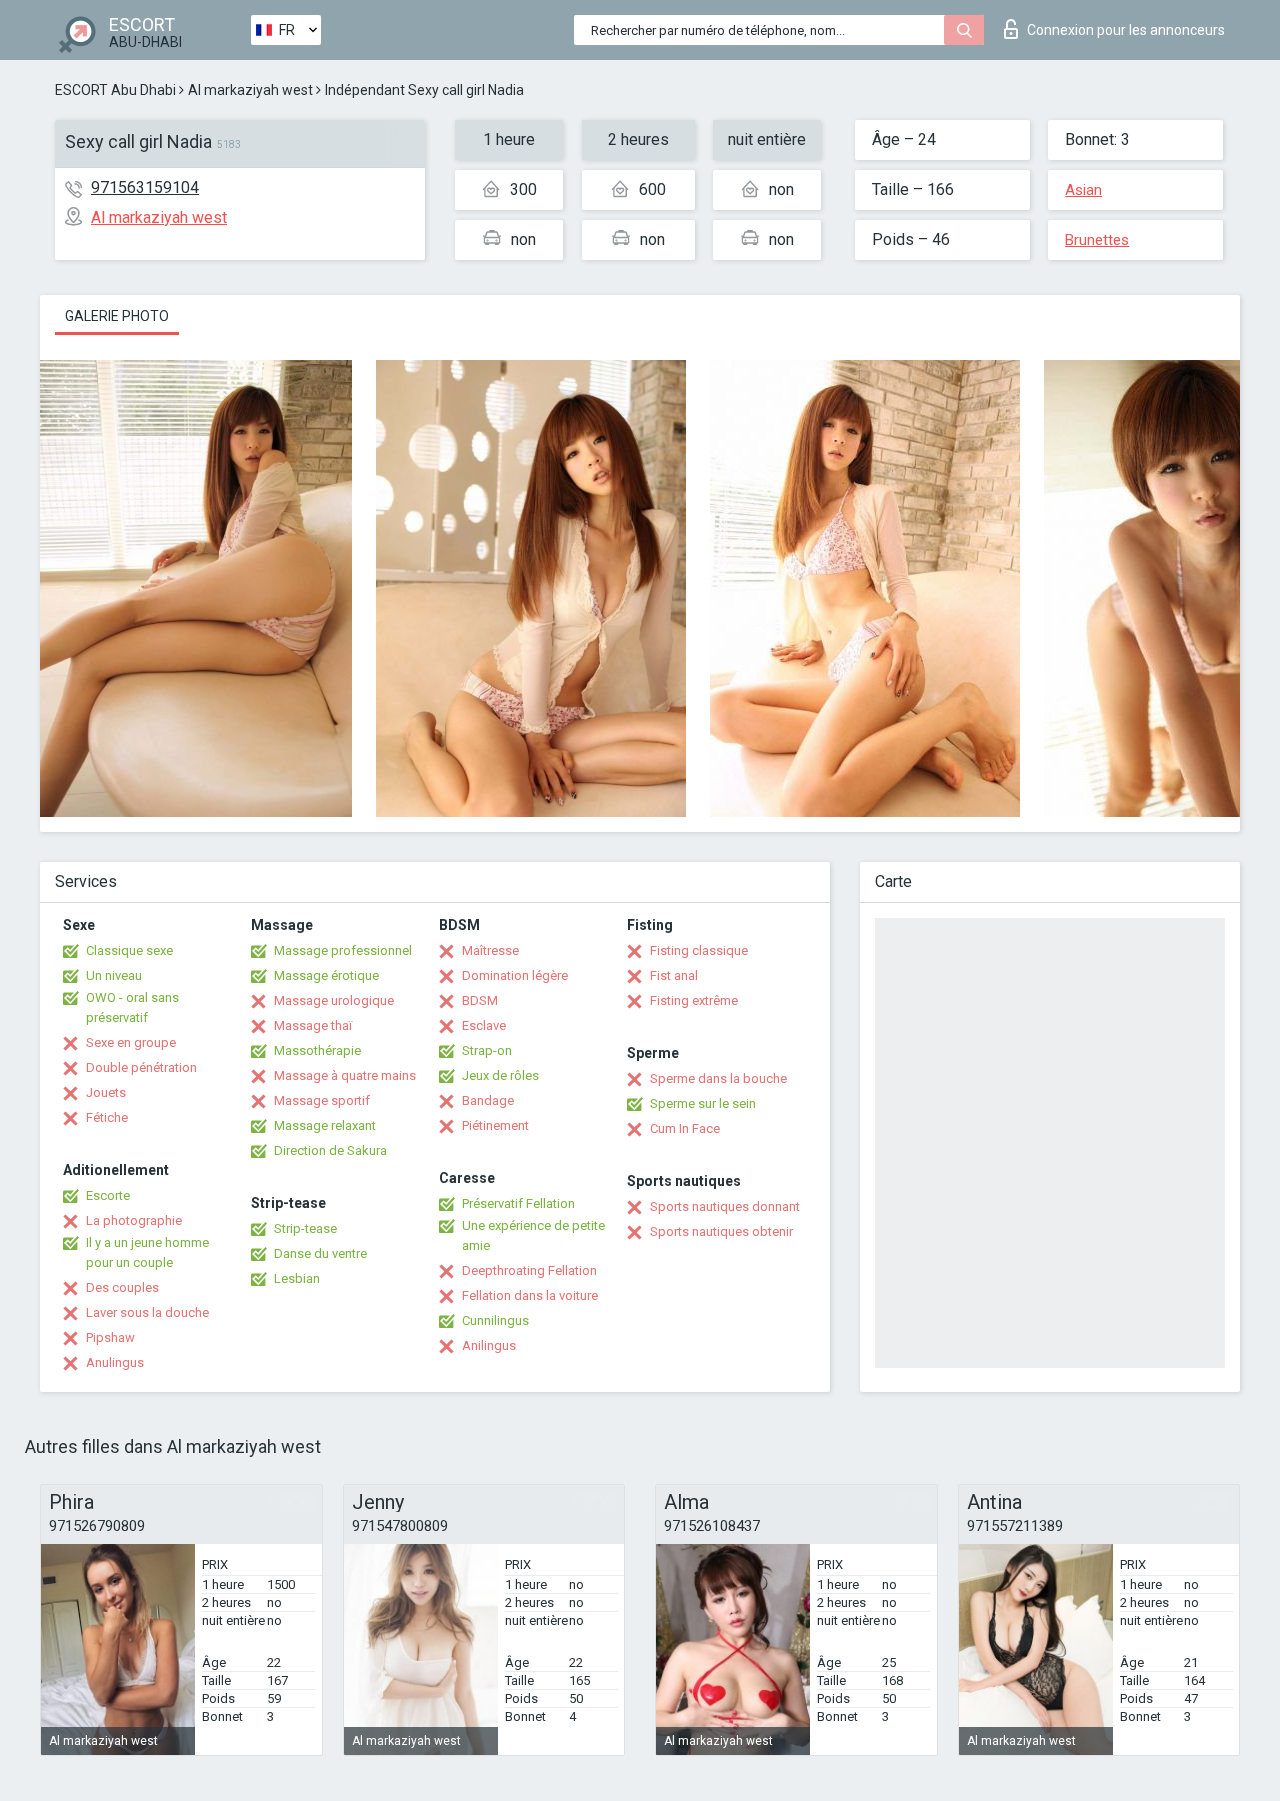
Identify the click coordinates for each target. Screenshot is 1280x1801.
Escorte (108, 1195)
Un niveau (114, 975)
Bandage (488, 1100)
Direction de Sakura (330, 1150)
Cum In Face (685, 1128)
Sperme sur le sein (703, 1103)
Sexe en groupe (131, 1042)
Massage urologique (334, 1000)
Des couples (122, 1287)
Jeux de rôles (500, 1075)
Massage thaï (313, 1025)
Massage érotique (326, 975)
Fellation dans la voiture (530, 1295)
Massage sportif (322, 1100)
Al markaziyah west (250, 90)
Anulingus (115, 1362)
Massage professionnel (343, 950)
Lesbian (297, 1278)
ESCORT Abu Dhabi (115, 90)
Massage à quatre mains (345, 1075)
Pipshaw (110, 1337)
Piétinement (495, 1125)
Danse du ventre (320, 1253)
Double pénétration (141, 1067)
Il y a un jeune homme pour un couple (147, 1252)
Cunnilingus (495, 1320)
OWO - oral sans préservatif (132, 1007)
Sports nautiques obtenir (721, 1231)
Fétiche (107, 1117)
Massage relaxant (325, 1125)
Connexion (1126, 30)
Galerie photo (117, 316)
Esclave (484, 1025)
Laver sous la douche (147, 1312)
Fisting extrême (694, 1000)
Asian (1083, 190)
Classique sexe (129, 950)
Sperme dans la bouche (718, 1078)
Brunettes (1097, 240)
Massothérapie (317, 1050)
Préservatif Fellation (518, 1203)
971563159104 (145, 187)
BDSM (480, 1000)
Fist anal (674, 975)
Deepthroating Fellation (529, 1270)
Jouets (106, 1092)
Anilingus (489, 1345)
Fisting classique (699, 950)
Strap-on (487, 1050)
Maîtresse (490, 950)
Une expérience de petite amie (533, 1235)
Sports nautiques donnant (725, 1206)
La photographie (134, 1220)
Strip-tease (305, 1228)
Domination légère (515, 975)
